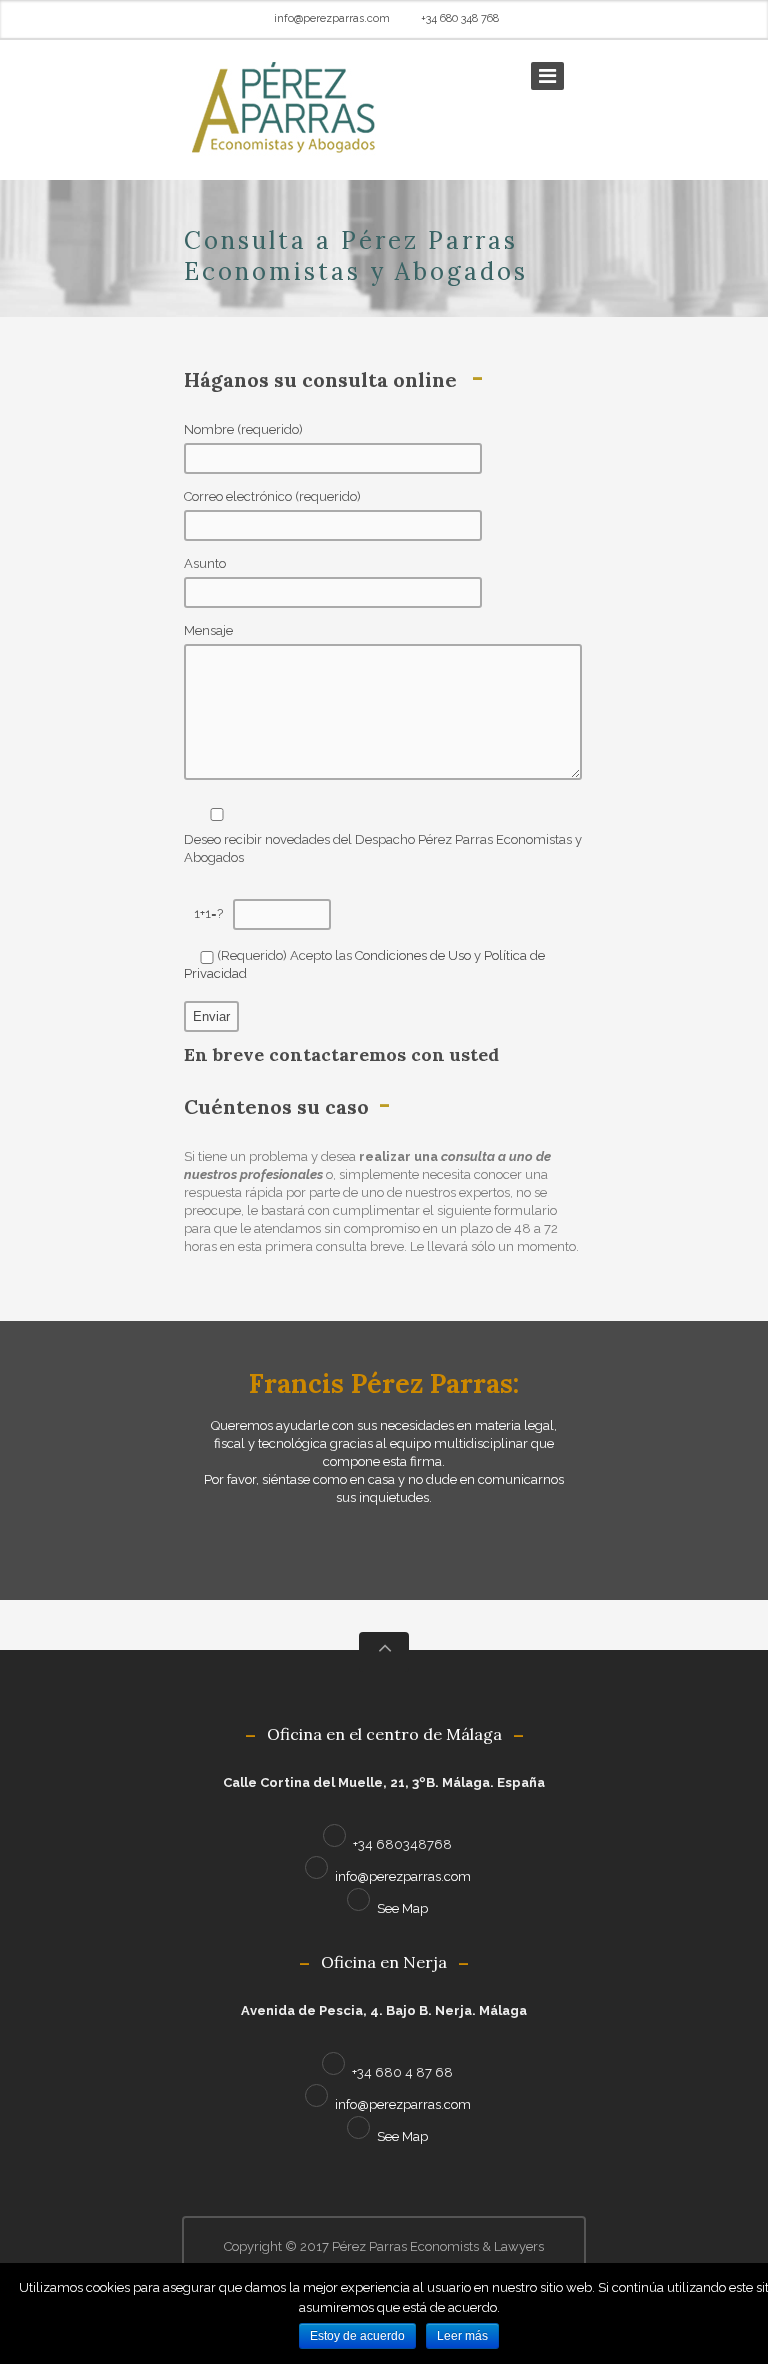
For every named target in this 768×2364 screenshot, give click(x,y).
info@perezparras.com (332, 18)
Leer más (462, 2336)
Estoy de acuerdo (357, 2336)
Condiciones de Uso (413, 955)
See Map (402, 1908)
